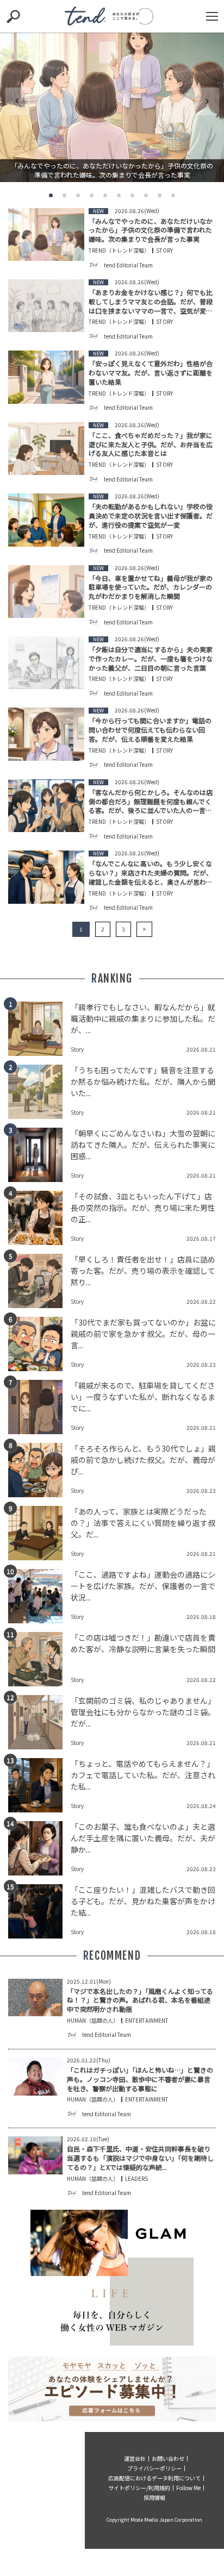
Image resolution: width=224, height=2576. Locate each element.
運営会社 (135, 2458)
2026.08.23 (201, 1364)
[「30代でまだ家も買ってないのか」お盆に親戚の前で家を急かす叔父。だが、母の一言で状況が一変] (39, 1344)
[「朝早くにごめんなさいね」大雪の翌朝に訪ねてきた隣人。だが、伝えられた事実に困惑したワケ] (39, 1155)
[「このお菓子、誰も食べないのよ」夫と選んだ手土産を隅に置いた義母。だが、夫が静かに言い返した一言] (39, 1848)
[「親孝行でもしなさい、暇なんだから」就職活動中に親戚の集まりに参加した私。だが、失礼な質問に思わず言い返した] (39, 1029)
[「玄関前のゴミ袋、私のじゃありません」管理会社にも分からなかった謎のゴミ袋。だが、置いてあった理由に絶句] (39, 1722)
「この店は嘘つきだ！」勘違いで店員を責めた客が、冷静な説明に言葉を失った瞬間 (143, 1643)
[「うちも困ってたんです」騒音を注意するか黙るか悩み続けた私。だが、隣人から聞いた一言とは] (39, 1092)
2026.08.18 (201, 1617)
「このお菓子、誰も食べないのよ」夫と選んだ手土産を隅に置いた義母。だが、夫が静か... (143, 1838)
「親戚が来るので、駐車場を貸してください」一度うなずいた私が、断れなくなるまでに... (143, 1397)
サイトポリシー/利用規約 (139, 2488)
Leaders (136, 2179)
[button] (51, 195)
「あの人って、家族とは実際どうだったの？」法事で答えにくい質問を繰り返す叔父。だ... (143, 1523)
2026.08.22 (201, 1301)
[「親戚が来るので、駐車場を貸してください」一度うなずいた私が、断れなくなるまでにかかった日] (39, 1407)
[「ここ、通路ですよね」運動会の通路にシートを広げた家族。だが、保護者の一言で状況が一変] (39, 1596)
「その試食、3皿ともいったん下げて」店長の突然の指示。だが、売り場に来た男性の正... (143, 1208)
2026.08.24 (201, 1806)
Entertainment (147, 2021)
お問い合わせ (168, 2458)
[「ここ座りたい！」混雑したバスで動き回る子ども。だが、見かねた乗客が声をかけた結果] (39, 1911)
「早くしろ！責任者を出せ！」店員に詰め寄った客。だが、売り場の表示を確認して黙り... (143, 1271)
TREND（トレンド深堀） (119, 251)
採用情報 (154, 2497)
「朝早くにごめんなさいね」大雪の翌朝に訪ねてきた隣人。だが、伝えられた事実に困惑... (143, 1145)
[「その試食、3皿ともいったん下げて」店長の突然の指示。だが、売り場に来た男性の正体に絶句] (39, 1218)
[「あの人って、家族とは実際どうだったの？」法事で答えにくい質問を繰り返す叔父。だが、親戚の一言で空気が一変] (39, 1533)
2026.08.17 (201, 1238)
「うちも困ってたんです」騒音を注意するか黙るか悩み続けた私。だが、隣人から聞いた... (143, 1081)
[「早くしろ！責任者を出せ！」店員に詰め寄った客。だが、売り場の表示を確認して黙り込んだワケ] (39, 1281)
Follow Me (188, 2488)
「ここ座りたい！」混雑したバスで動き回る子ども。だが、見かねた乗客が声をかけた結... (143, 1901)
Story (164, 251)
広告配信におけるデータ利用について (154, 2478)
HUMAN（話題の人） (93, 2021)
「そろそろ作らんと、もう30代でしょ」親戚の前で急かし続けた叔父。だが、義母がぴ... (143, 1460)
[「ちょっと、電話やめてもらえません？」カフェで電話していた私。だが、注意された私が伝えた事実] (39, 1785)
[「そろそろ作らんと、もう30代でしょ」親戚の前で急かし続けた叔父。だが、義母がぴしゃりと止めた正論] (39, 1470)
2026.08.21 (201, 1049)
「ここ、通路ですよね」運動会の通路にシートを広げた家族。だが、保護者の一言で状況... (143, 1586)
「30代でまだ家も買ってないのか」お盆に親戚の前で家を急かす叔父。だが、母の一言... (143, 1334)
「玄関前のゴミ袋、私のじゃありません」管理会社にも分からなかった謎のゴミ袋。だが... (143, 1712)
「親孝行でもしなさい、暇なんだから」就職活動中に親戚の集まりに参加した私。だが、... (143, 1018)
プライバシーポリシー (154, 2468)
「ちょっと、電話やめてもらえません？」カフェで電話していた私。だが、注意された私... (143, 1775)
